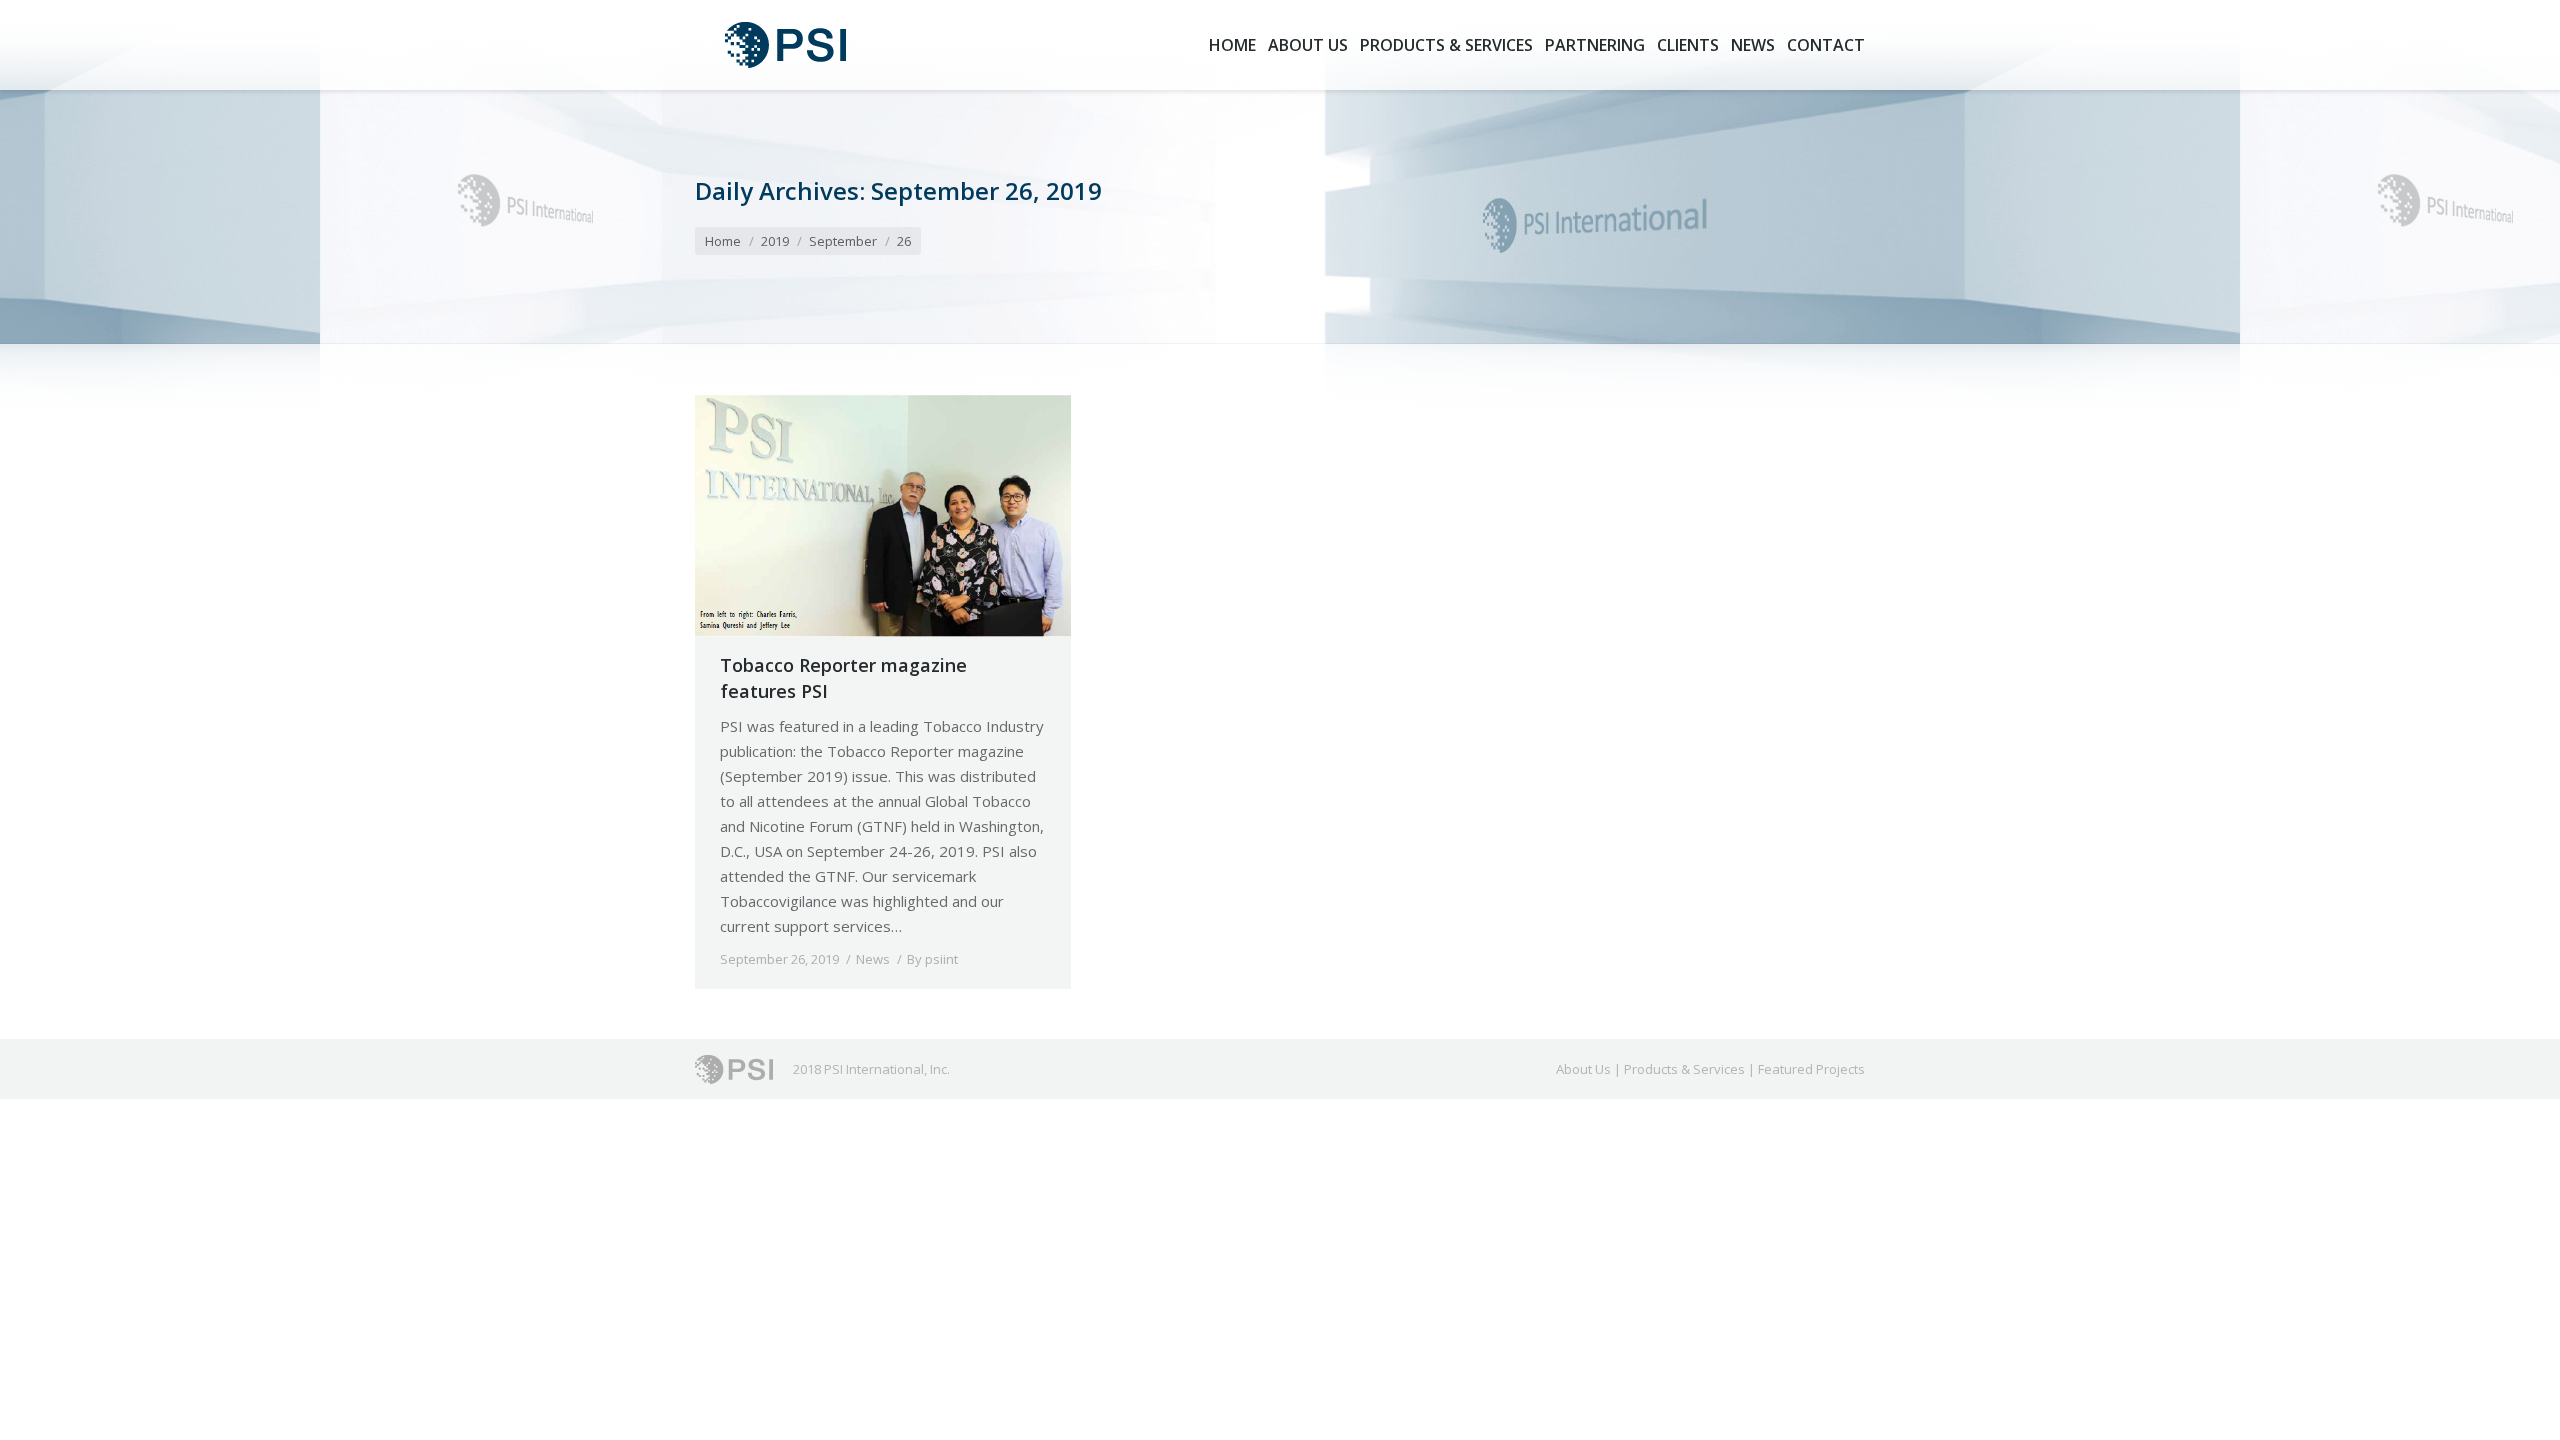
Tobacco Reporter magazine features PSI (843, 678)
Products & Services (1684, 1069)
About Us (1583, 1069)
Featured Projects (1811, 1069)
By (932, 959)
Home (723, 241)
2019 (775, 241)
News (873, 959)
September (843, 241)
